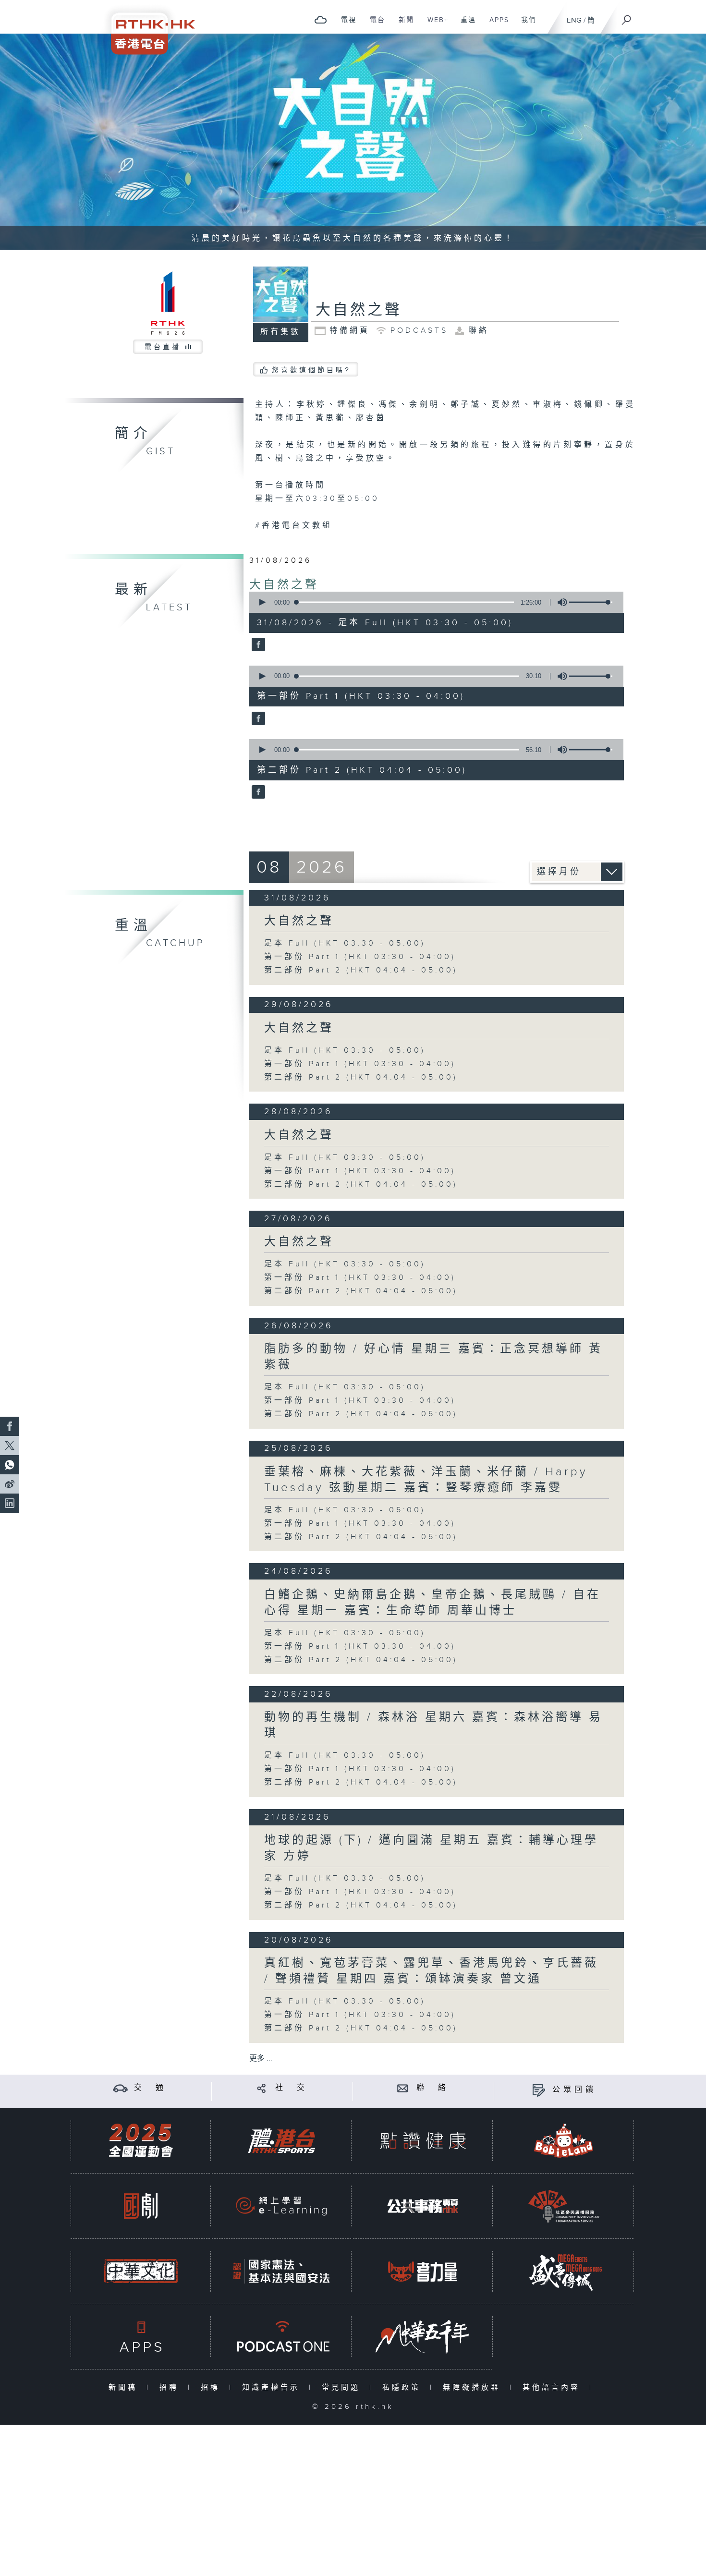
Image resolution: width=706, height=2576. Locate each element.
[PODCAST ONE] (281, 2337)
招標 (213, 2388)
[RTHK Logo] (146, 27)
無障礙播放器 (474, 2388)
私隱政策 (404, 2388)
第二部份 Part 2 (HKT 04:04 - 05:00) (361, 970)
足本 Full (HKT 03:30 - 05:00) (345, 943)
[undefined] (321, 19)
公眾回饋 (574, 2090)
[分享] (262, 2088)
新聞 (403, 25)
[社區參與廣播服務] (564, 2206)
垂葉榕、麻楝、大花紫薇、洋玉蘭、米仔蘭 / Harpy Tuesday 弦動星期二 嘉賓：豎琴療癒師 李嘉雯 (426, 1480)
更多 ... (261, 2059)
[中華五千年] (423, 2337)
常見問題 (343, 2388)
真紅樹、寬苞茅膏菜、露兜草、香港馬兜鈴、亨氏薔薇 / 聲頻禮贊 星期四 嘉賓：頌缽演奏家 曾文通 (431, 1971)
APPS (496, 25)
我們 (525, 25)
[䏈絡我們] (403, 2088)
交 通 (150, 2088)
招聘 (171, 2388)
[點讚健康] (423, 2141)
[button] (262, 602)
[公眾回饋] (539, 2090)
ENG (574, 20)
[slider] (591, 602)
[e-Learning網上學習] (281, 2206)
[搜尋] (627, 17)
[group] (560, 602)
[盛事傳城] (564, 2271)
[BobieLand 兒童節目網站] (564, 2141)
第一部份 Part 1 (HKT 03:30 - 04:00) (360, 957)
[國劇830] (141, 2206)
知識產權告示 (273, 2388)
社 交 (292, 2088)
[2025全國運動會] (141, 2141)
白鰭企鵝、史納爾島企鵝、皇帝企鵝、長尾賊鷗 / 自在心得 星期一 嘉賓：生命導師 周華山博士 (432, 1603)
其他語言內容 (554, 2388)
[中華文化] (141, 2271)
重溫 (465, 25)
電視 (345, 25)
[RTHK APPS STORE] (141, 2337)
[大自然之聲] (257, 645)
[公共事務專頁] (423, 2206)
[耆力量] (423, 2271)
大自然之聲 (284, 585)
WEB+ (434, 25)
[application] (433, 602)
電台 (374, 25)
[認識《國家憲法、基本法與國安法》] (281, 2271)
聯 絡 (433, 2088)
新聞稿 (125, 2388)
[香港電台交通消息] (120, 2088)
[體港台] (281, 2141)
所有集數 (280, 332)
